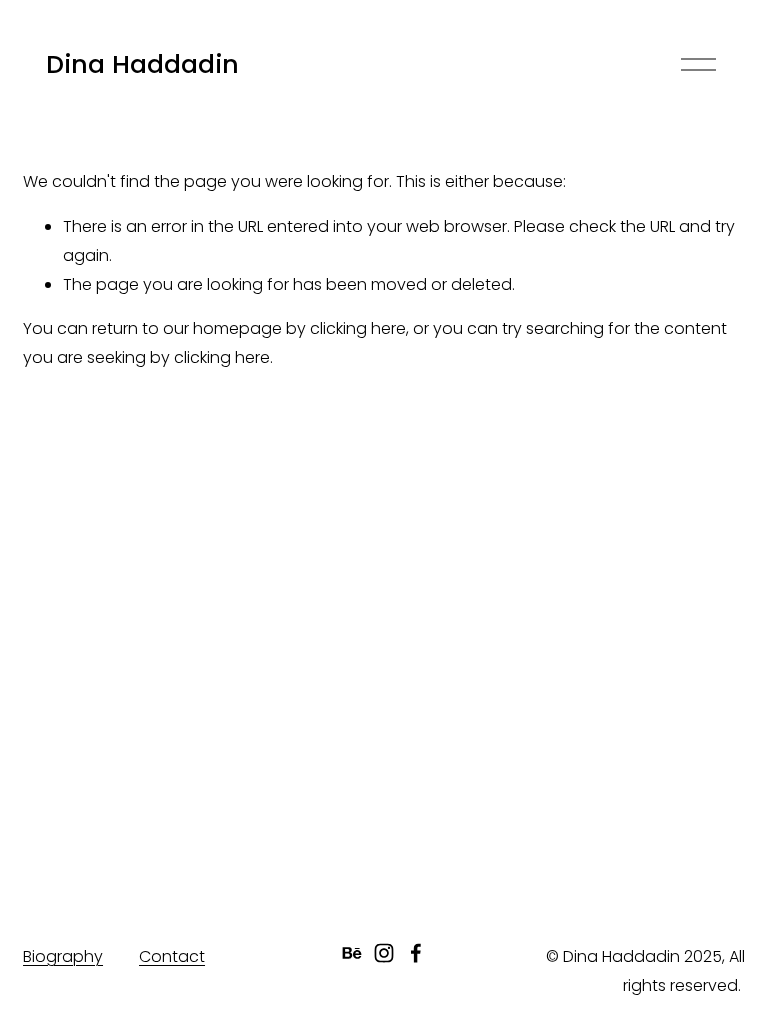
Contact (172, 956)
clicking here (358, 328)
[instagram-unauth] (384, 953)
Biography (63, 956)
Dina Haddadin (142, 64)
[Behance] (352, 953)
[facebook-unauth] (416, 953)
